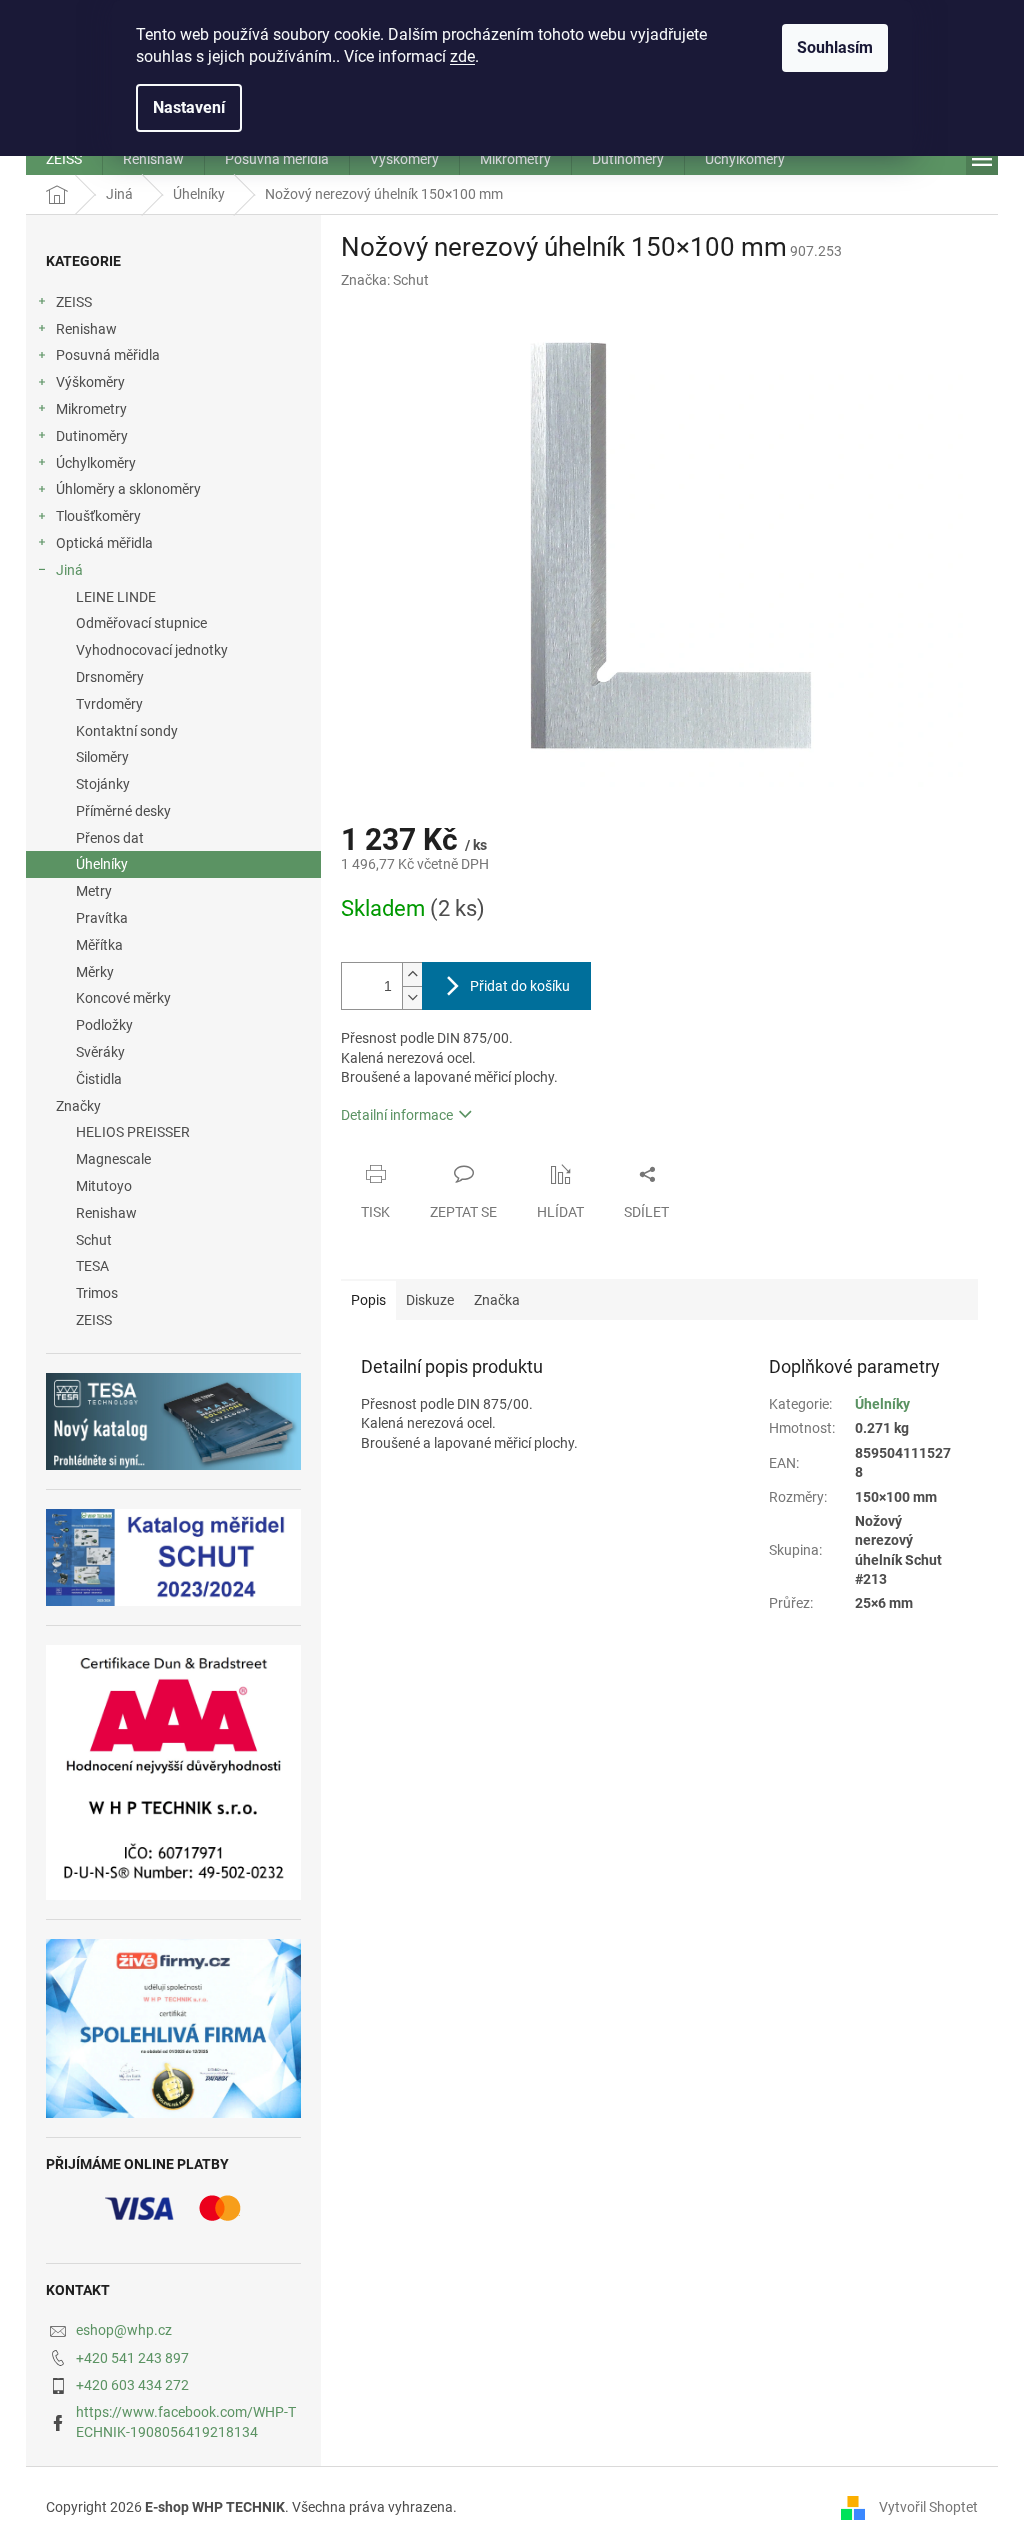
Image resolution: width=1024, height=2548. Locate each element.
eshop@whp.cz (124, 2330)
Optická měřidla (104, 543)
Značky (78, 1106)
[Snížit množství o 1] (412, 997)
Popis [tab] (368, 1300)
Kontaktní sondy (127, 731)
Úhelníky (102, 864)
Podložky (104, 1025)
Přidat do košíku (520, 986)
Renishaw (86, 329)
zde (462, 56)
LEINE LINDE (116, 597)
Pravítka (102, 918)
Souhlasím (835, 47)
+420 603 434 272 (132, 2385)
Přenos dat (110, 838)
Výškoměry (90, 382)
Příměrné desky (123, 811)
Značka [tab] (497, 1300)
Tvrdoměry (109, 704)
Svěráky (100, 1052)
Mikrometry (91, 409)
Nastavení (189, 107)
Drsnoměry (110, 677)
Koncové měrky (123, 998)
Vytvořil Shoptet (928, 2506)
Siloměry (102, 757)
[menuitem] (64, 159)
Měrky (95, 972)
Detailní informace (397, 1115)
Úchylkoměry (96, 463)
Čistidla (99, 1079)
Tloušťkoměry (98, 516)
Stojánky (103, 784)
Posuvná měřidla (108, 355)
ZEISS (74, 302)
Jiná (69, 570)
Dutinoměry (92, 436)
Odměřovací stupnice (141, 623)
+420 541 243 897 (132, 2358)
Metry (94, 891)
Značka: (385, 280)
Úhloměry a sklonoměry (128, 489)
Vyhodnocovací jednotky (152, 650)
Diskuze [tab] (430, 1300)
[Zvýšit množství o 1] (412, 974)
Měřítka (99, 945)
